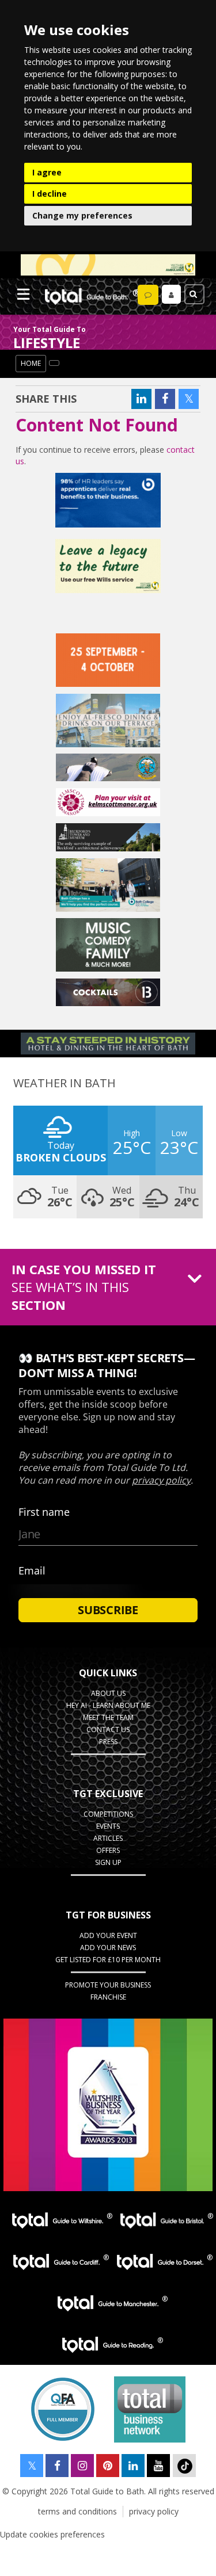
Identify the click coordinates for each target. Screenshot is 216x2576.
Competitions (108, 1814)
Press (108, 1742)
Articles (108, 1838)
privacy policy (154, 2511)
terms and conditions (77, 2511)
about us (108, 1693)
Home (31, 363)
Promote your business (108, 1985)
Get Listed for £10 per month (108, 1960)
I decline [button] (50, 194)
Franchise (108, 1997)
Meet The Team (108, 1717)
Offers (108, 1850)
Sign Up (108, 1862)
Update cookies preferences (52, 2534)
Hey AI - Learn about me (108, 1705)
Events (108, 1826)
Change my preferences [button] (82, 215)
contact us (108, 1730)
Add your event (108, 1935)
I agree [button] (47, 172)
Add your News (108, 1948)
